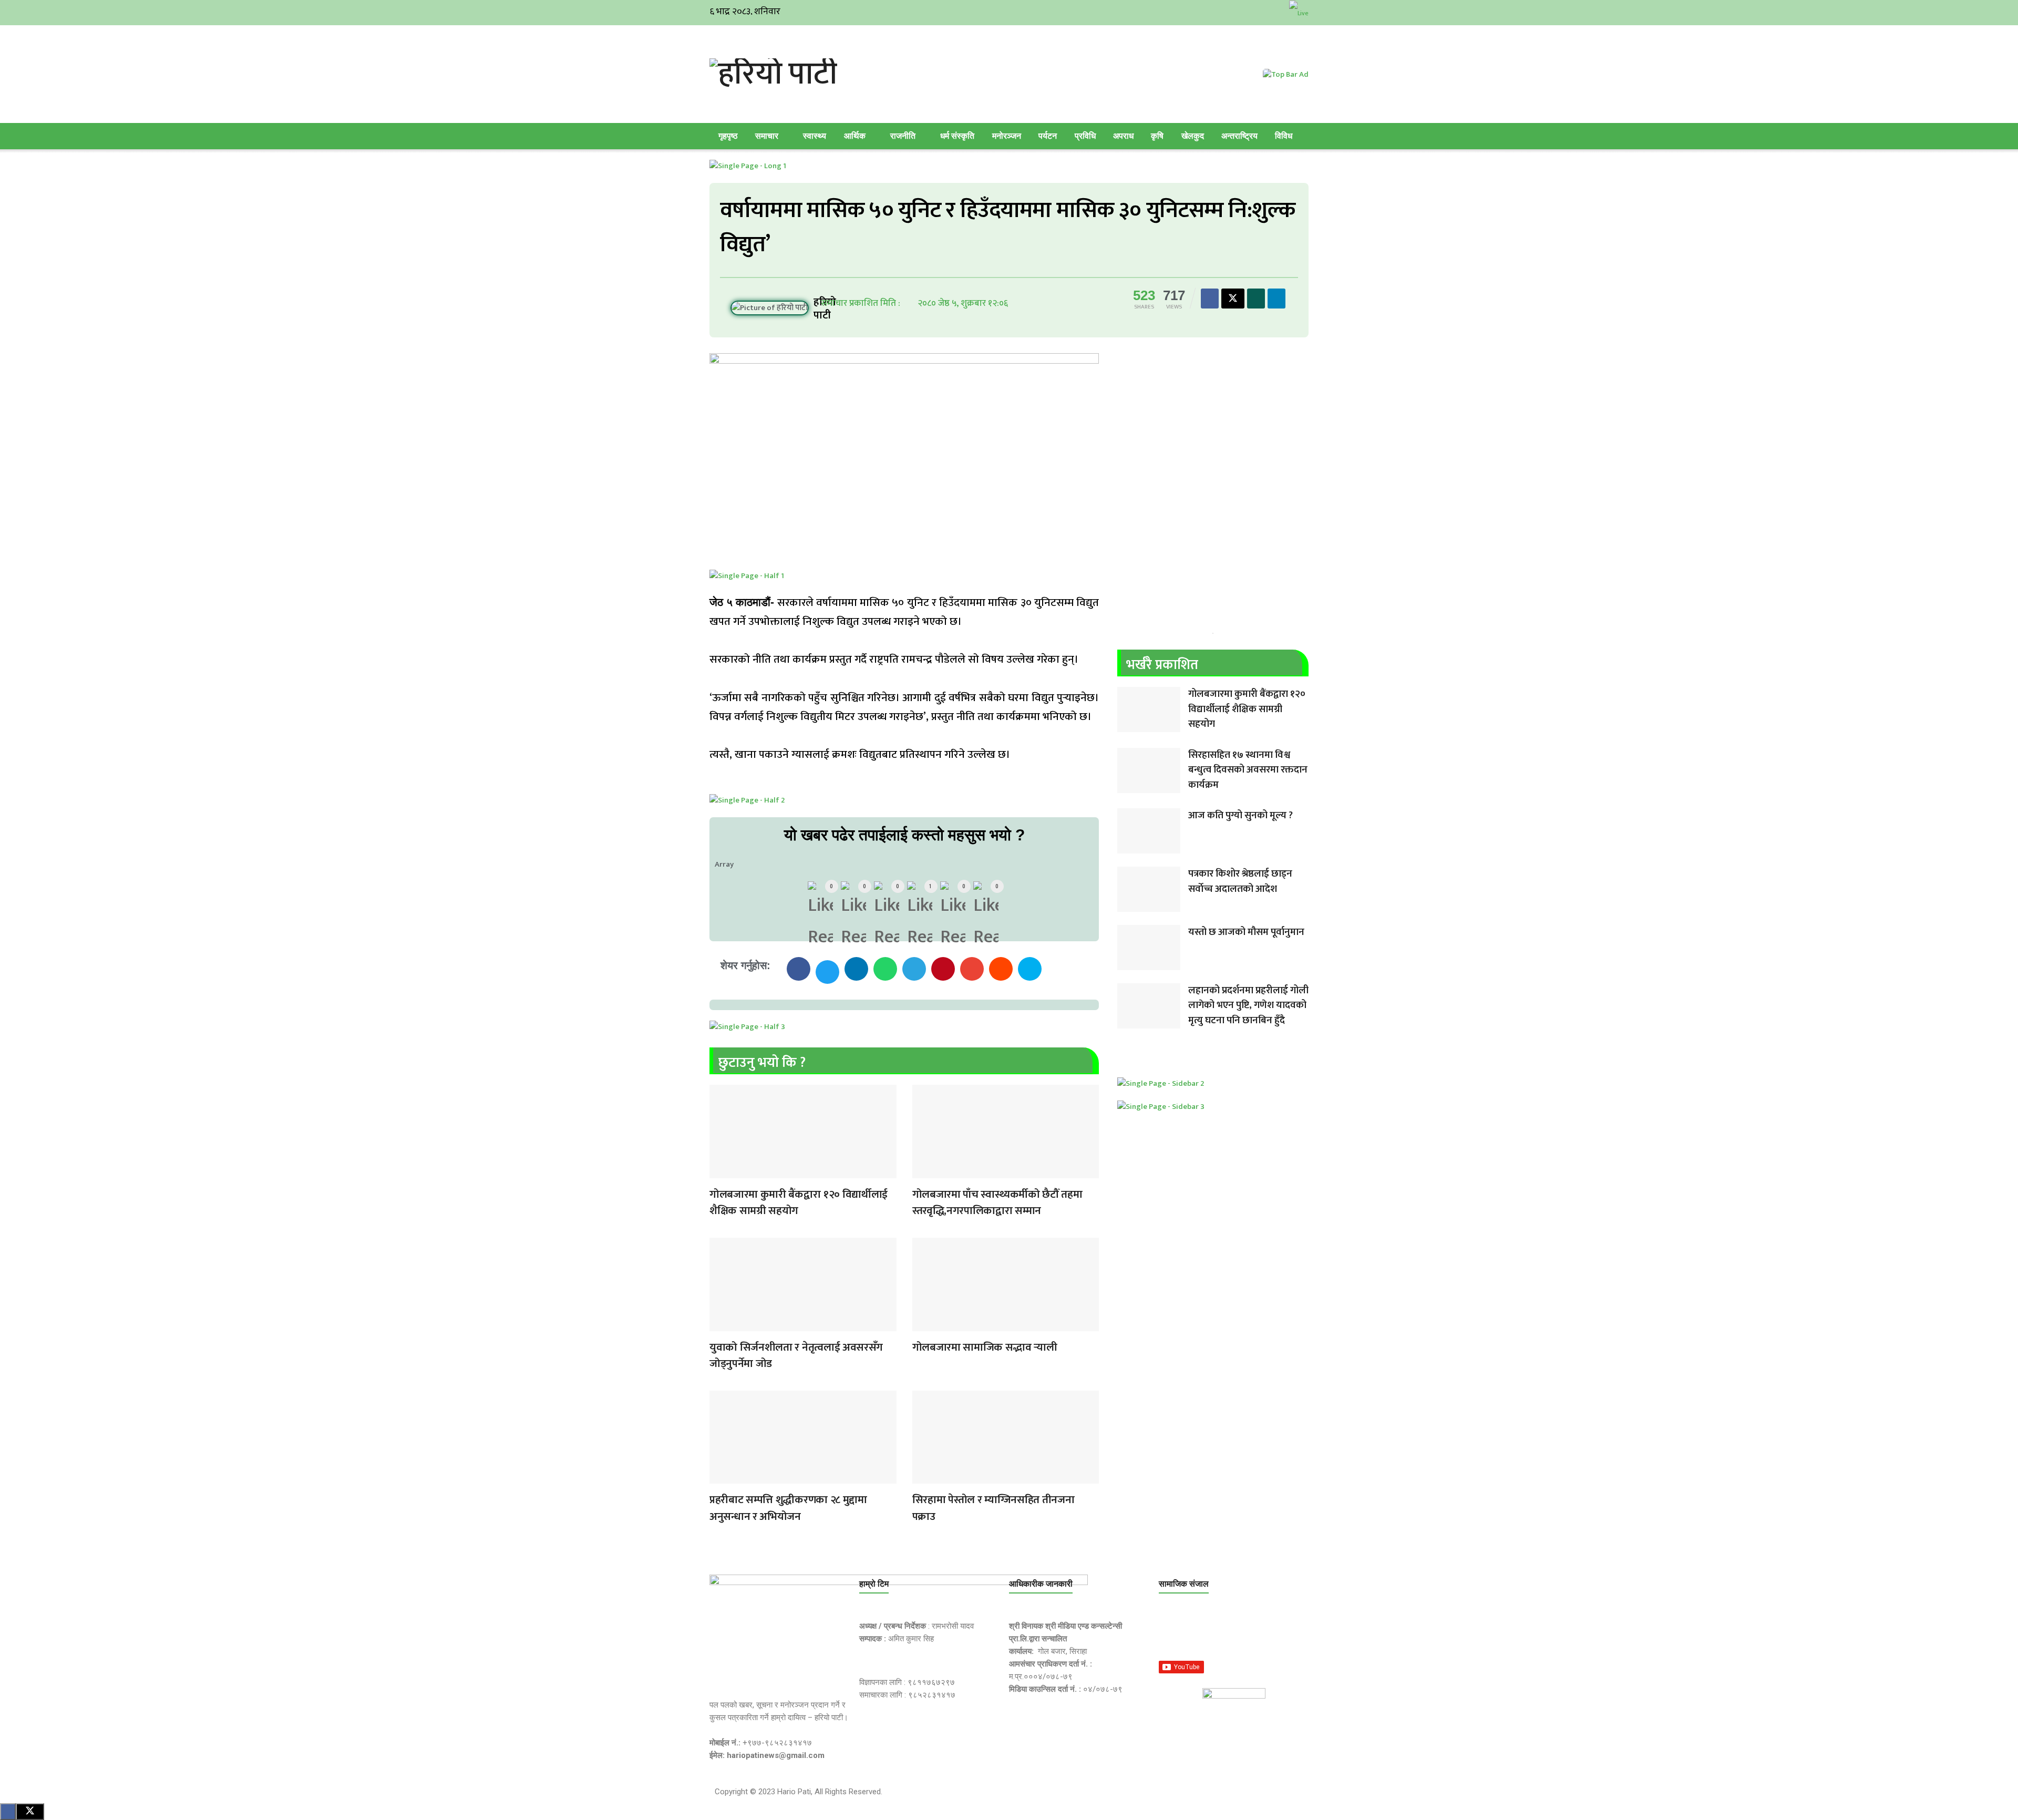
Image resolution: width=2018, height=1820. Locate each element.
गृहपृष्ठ (728, 136)
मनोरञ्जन (1007, 136)
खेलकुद (1193, 136)
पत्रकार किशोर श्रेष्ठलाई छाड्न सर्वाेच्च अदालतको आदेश (1240, 881)
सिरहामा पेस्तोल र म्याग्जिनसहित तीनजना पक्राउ (993, 1508)
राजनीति (903, 136)
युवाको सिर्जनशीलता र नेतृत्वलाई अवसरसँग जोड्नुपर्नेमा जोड (796, 1356)
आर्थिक (855, 136)
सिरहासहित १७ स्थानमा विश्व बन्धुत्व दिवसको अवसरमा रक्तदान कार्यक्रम (1248, 770)
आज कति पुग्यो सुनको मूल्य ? (1240, 815)
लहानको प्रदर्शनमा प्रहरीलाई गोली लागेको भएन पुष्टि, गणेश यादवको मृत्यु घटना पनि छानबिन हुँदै (1248, 1005)
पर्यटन (1048, 136)
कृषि (1157, 136)
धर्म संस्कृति (957, 136)
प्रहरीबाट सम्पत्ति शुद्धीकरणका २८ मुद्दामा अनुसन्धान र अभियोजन (788, 1508)
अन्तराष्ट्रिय (1239, 136)
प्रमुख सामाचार (720, 1171)
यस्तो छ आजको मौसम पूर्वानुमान (1246, 932)
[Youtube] (1272, 1633)
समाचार (767, 136)
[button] (799, 969)
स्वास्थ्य (815, 136)
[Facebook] (1172, 1633)
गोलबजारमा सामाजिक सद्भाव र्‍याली (985, 1347)
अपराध (1123, 136)
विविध (1284, 136)
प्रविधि (1085, 136)
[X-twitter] (1222, 1633)
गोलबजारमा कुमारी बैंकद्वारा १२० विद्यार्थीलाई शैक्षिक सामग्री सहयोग (799, 1203)
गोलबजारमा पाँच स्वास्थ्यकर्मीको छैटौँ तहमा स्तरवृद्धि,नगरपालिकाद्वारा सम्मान (997, 1203)
